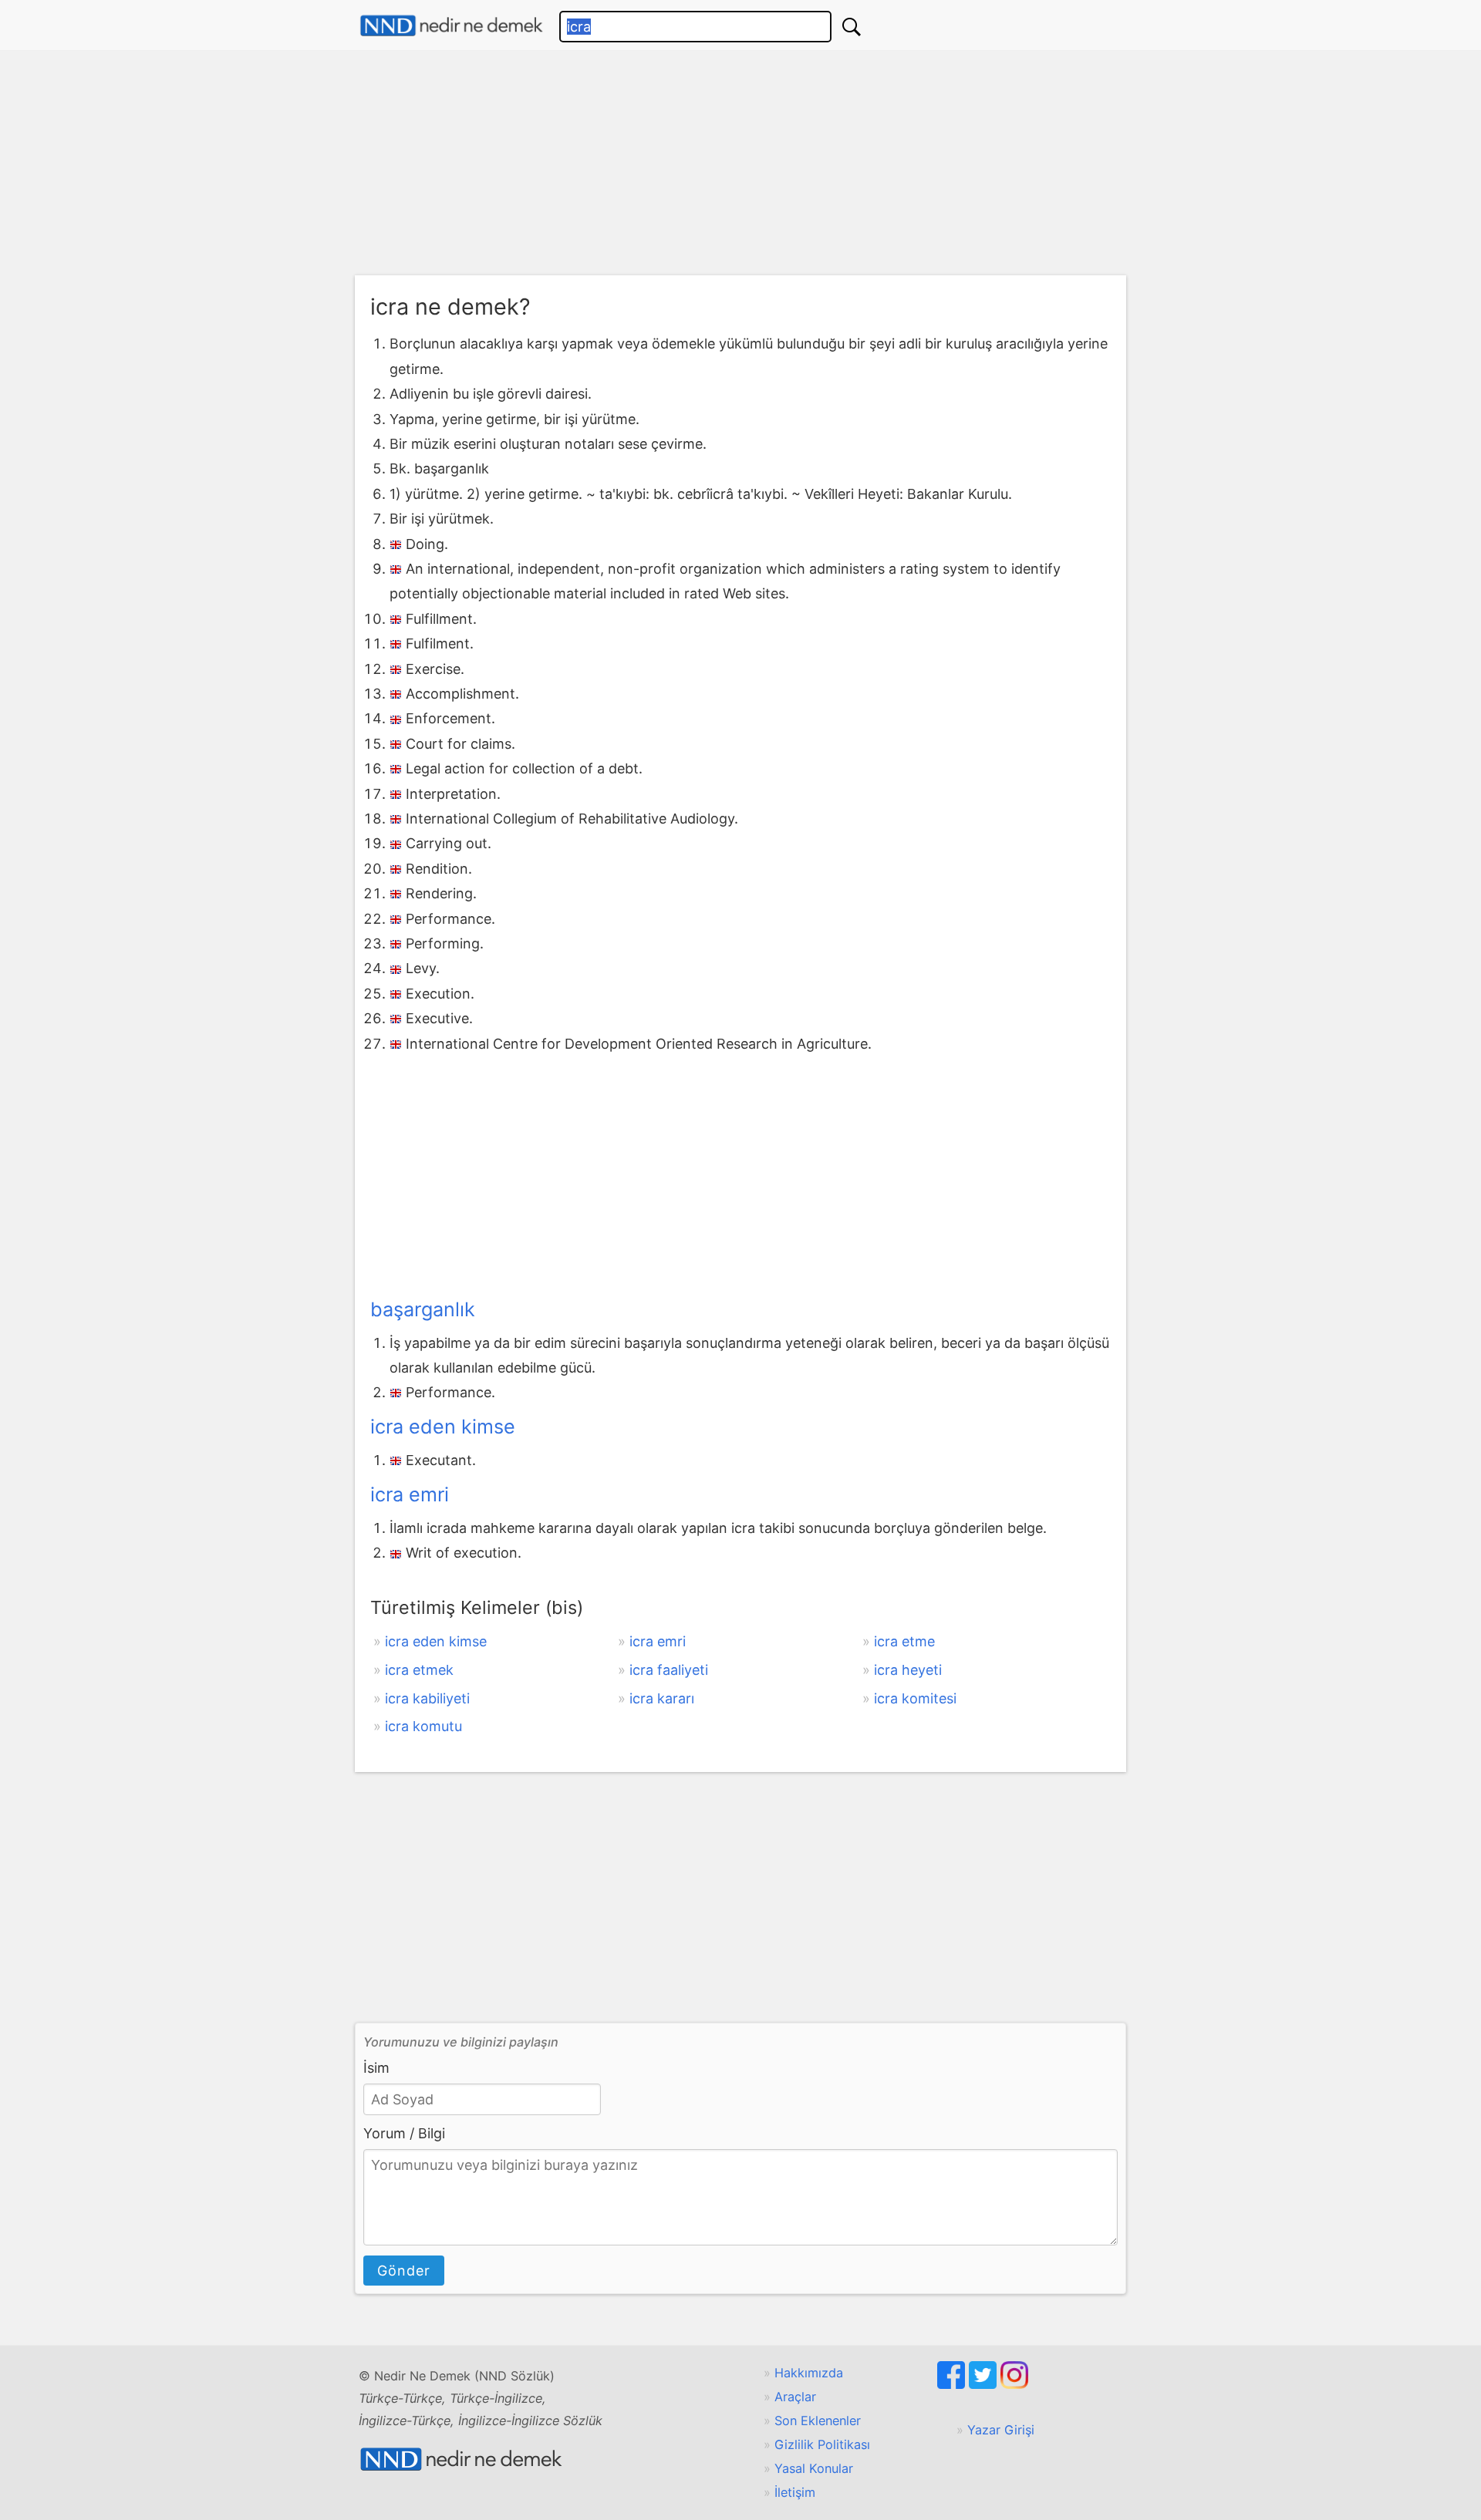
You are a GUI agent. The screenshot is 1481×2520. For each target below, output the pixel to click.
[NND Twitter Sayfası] (985, 2384)
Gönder (404, 2271)
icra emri (410, 1494)
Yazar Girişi (1001, 2430)
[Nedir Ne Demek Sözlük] (451, 26)
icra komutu (423, 1726)
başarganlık (423, 1309)
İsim (376, 2068)
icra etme (904, 1641)
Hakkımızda (809, 2373)
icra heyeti (908, 1670)
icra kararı (662, 1698)
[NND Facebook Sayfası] (953, 2384)
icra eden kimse (443, 1427)
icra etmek (419, 1670)
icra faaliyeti (669, 1670)
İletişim (795, 2492)
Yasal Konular (814, 2468)
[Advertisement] (740, 167)
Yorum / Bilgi (404, 2133)
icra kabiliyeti (427, 1698)
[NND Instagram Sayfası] (1014, 2384)
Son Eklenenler (818, 2421)
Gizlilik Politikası (822, 2444)
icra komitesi (915, 1698)
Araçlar (795, 2397)
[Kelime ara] (852, 27)
